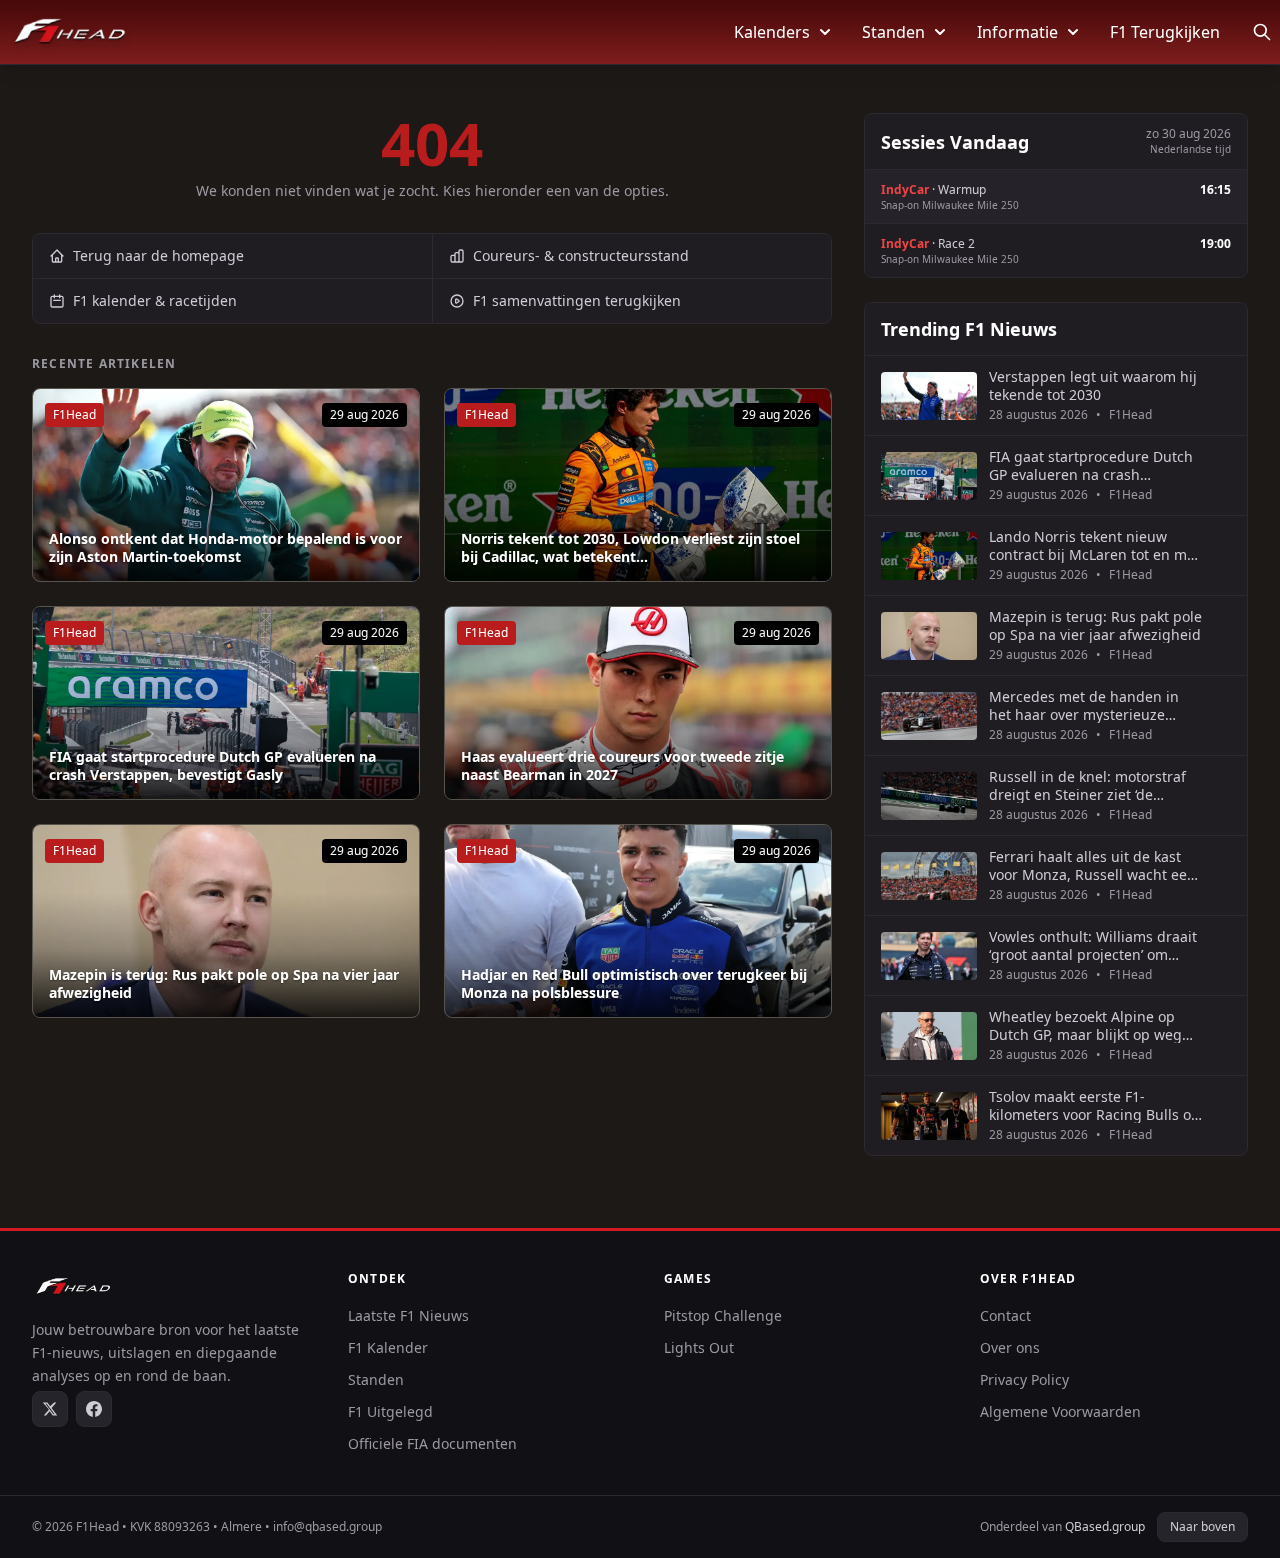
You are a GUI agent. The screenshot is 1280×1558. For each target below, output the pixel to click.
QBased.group (1105, 1526)
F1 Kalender (388, 1347)
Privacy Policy (1024, 1379)
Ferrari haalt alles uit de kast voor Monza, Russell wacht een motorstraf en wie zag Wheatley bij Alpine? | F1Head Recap (1095, 865)
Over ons (1010, 1347)
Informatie (1017, 32)
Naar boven (1202, 1526)
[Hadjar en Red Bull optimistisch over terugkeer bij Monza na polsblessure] (638, 921)
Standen (893, 32)
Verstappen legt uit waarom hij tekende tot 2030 (1093, 385)
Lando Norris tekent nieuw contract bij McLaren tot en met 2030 (1094, 545)
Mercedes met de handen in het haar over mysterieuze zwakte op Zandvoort (1084, 705)
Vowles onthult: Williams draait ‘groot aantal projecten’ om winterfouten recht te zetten (1093, 945)
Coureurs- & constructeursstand (581, 255)
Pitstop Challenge (723, 1315)
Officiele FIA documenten (432, 1443)
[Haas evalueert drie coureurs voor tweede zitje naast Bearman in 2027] (638, 703)
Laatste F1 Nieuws (408, 1315)
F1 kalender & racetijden (155, 300)
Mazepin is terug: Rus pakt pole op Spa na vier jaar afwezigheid (224, 983)
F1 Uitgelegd (390, 1411)
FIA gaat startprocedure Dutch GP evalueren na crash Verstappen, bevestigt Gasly (212, 765)
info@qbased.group (327, 1526)
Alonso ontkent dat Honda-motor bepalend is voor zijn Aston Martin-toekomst (225, 547)
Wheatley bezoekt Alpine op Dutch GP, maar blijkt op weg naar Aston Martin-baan (1085, 1025)
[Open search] (1262, 32)
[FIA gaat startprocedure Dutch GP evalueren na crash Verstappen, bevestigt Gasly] (226, 703)
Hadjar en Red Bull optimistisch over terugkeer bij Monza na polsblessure (634, 983)
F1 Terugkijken (1165, 32)
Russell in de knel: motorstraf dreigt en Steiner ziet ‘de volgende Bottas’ (1087, 785)
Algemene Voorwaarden (1060, 1411)
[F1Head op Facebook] (94, 1409)
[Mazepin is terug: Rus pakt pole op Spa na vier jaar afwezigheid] (226, 921)
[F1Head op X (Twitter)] (50, 1409)
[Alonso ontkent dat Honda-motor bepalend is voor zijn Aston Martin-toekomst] (226, 485)
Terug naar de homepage (158, 255)
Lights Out (699, 1347)
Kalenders (772, 32)
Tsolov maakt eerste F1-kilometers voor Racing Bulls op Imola (1094, 1105)
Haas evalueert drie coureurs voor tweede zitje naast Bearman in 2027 (622, 765)
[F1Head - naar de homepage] (70, 32)
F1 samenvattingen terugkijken (577, 300)
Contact (1005, 1315)
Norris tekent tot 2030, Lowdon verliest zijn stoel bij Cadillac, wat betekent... (630, 547)
